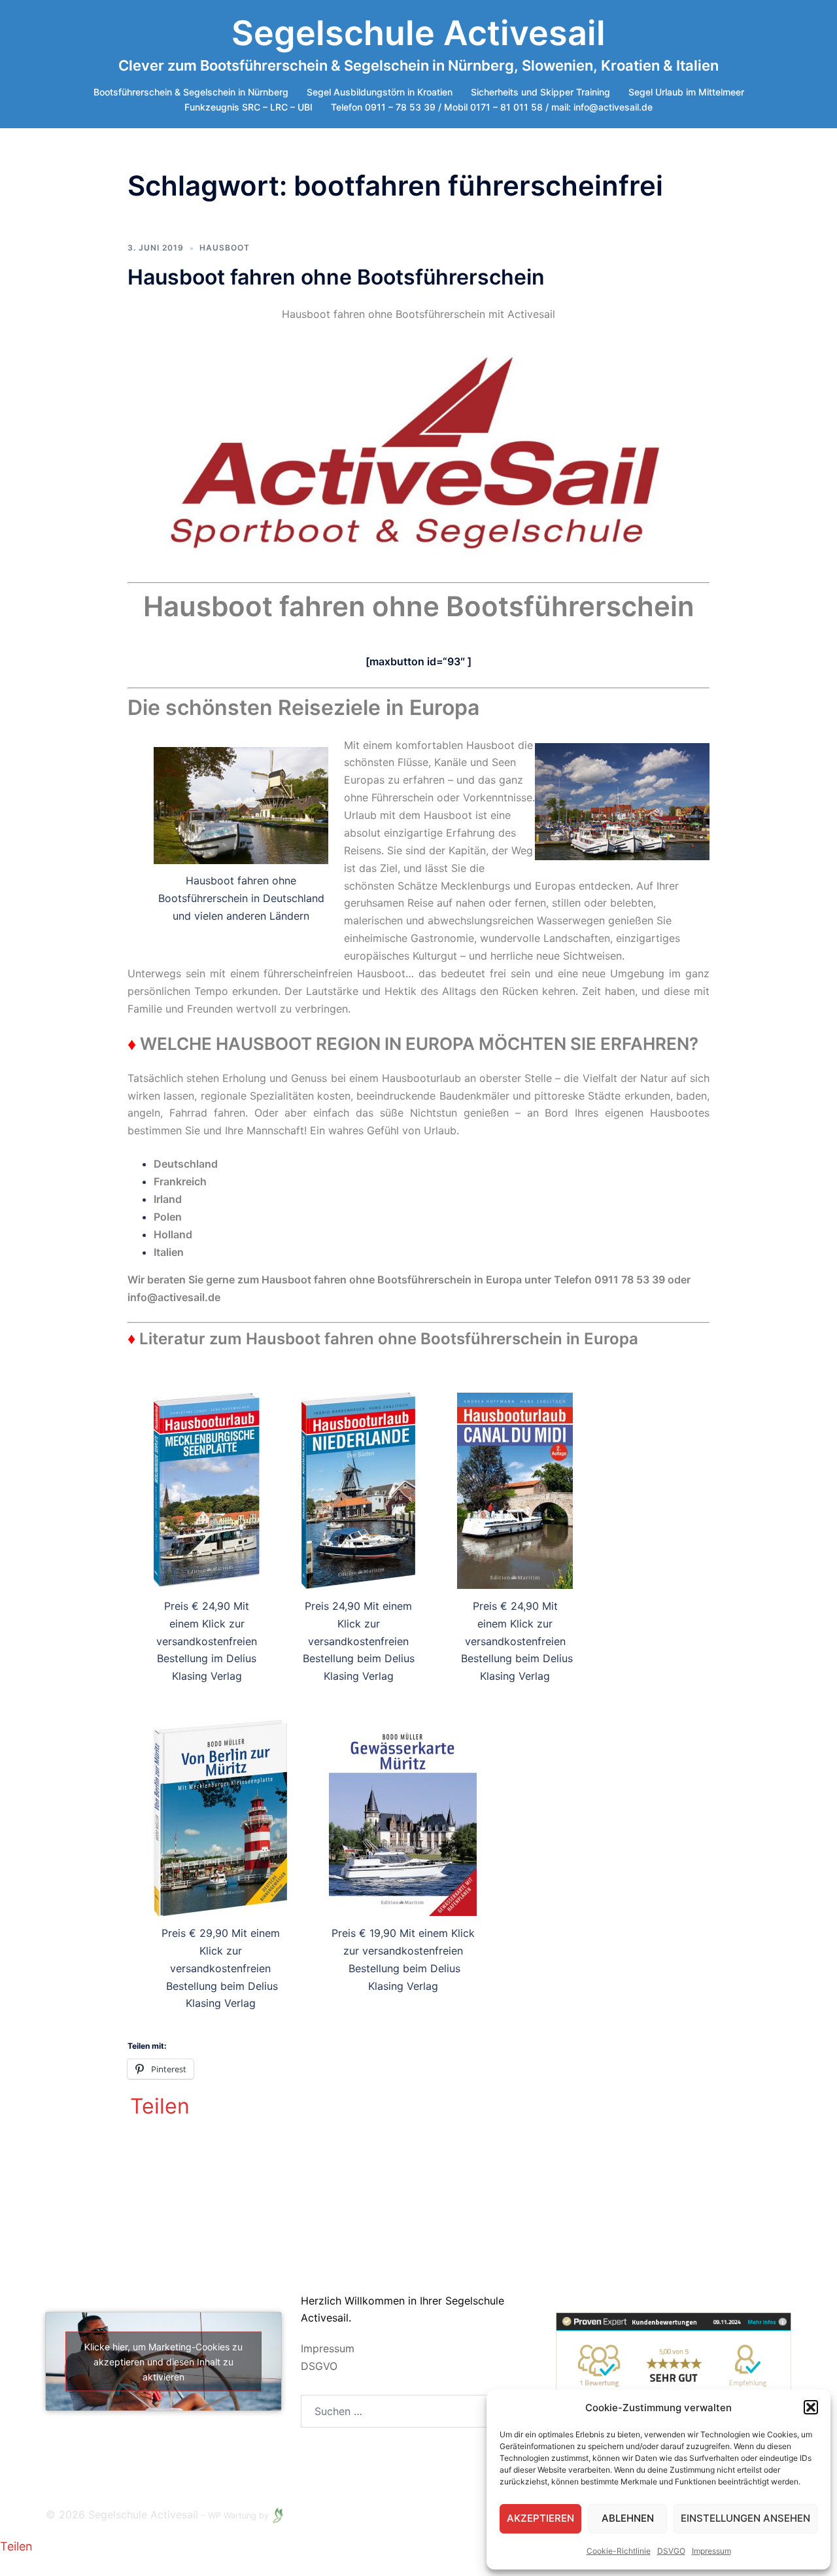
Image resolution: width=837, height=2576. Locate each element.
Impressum (711, 2551)
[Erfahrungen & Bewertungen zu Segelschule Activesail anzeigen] (674, 2370)
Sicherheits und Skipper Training (540, 92)
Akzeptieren (540, 2518)
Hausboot (225, 248)
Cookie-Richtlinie (619, 2551)
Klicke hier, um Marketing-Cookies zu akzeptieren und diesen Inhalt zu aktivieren (163, 2361)
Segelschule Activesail (418, 33)
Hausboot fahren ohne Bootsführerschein (336, 277)
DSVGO (671, 2551)
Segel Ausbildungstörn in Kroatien (380, 92)
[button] (811, 2407)
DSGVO (319, 2366)
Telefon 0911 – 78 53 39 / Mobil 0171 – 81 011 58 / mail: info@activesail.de (492, 107)
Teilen (160, 2106)
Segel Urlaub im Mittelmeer (686, 92)
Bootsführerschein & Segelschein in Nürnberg (191, 92)
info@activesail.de (175, 1297)
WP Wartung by (240, 2515)
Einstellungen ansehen (745, 2518)
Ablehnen (628, 2518)
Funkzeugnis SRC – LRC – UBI (248, 107)
